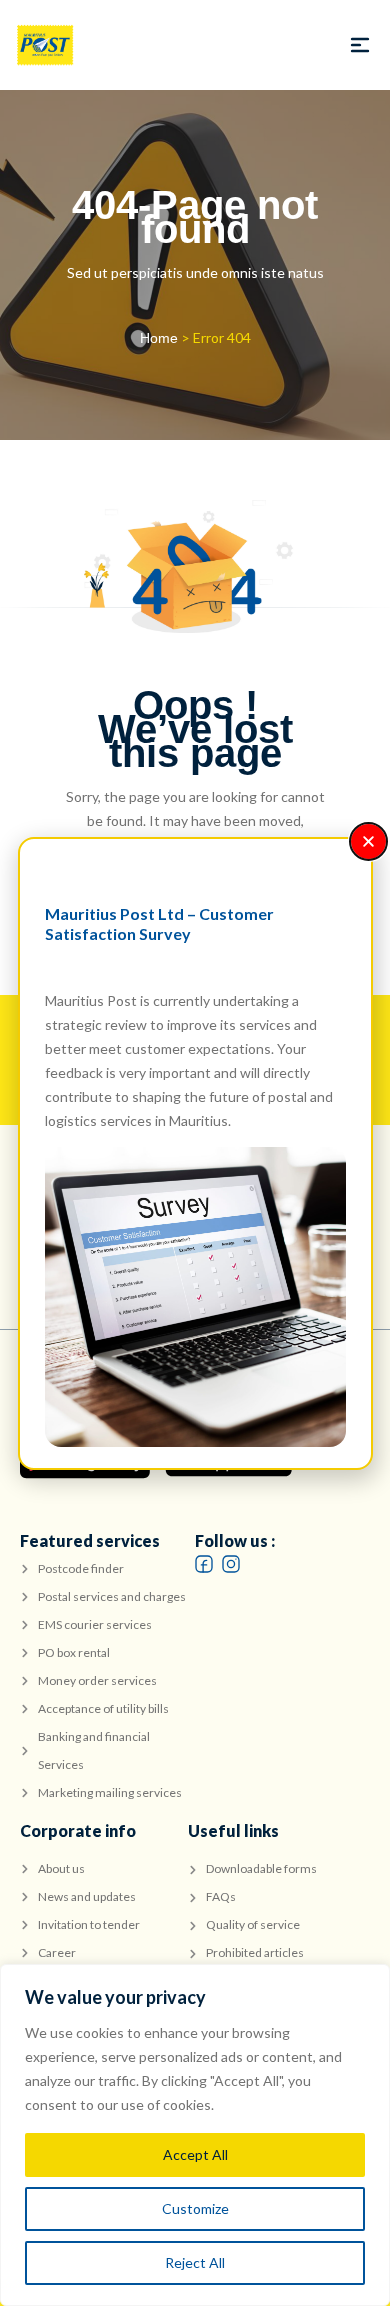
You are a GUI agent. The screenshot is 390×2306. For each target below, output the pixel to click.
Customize (195, 2208)
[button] (360, 45)
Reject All (195, 2262)
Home (159, 338)
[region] (195, 2135)
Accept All (195, 2154)
